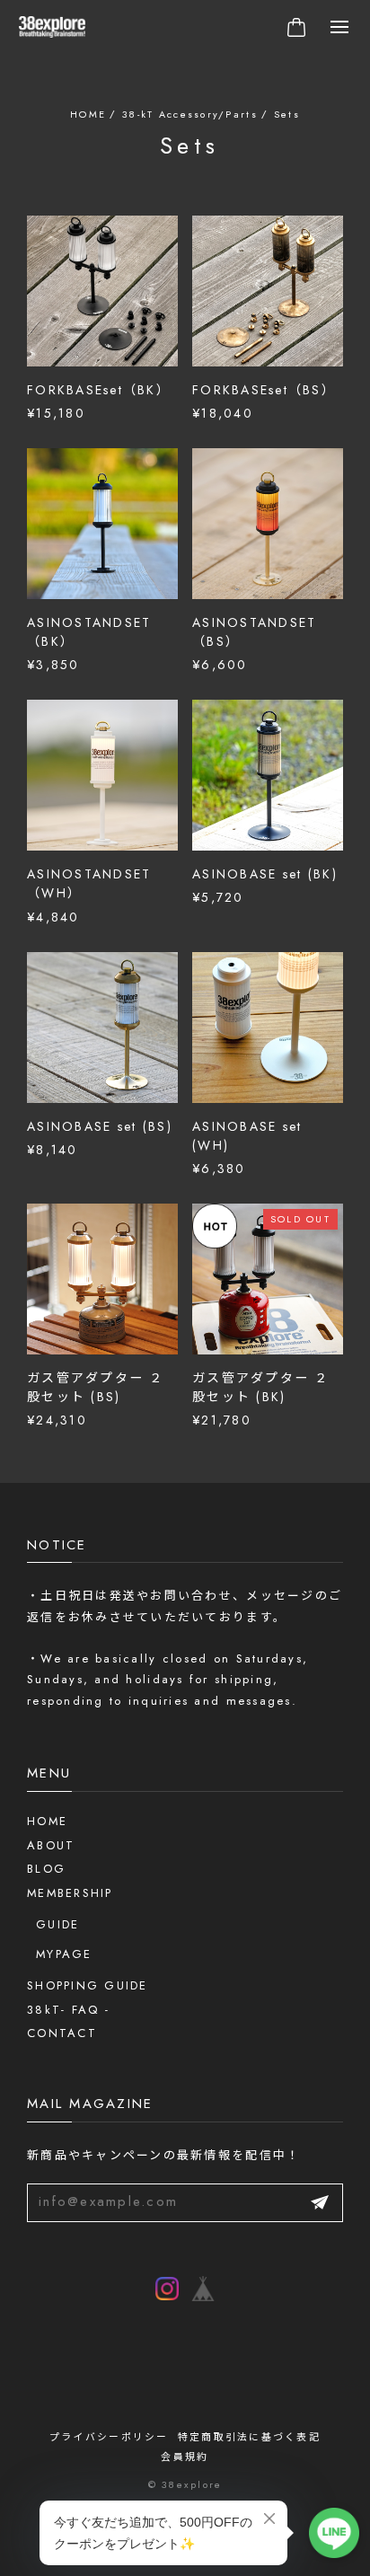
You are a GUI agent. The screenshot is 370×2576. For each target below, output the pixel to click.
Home (88, 114)
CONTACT (62, 2033)
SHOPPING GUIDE (88, 1985)
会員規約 (185, 2457)
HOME (47, 1821)
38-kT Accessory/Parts (190, 114)
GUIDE (57, 1924)
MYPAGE (64, 1954)
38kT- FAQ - (68, 2010)
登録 (320, 2203)
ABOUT (51, 1845)
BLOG (46, 1869)
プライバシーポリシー (109, 2437)
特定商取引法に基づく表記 (249, 2437)
